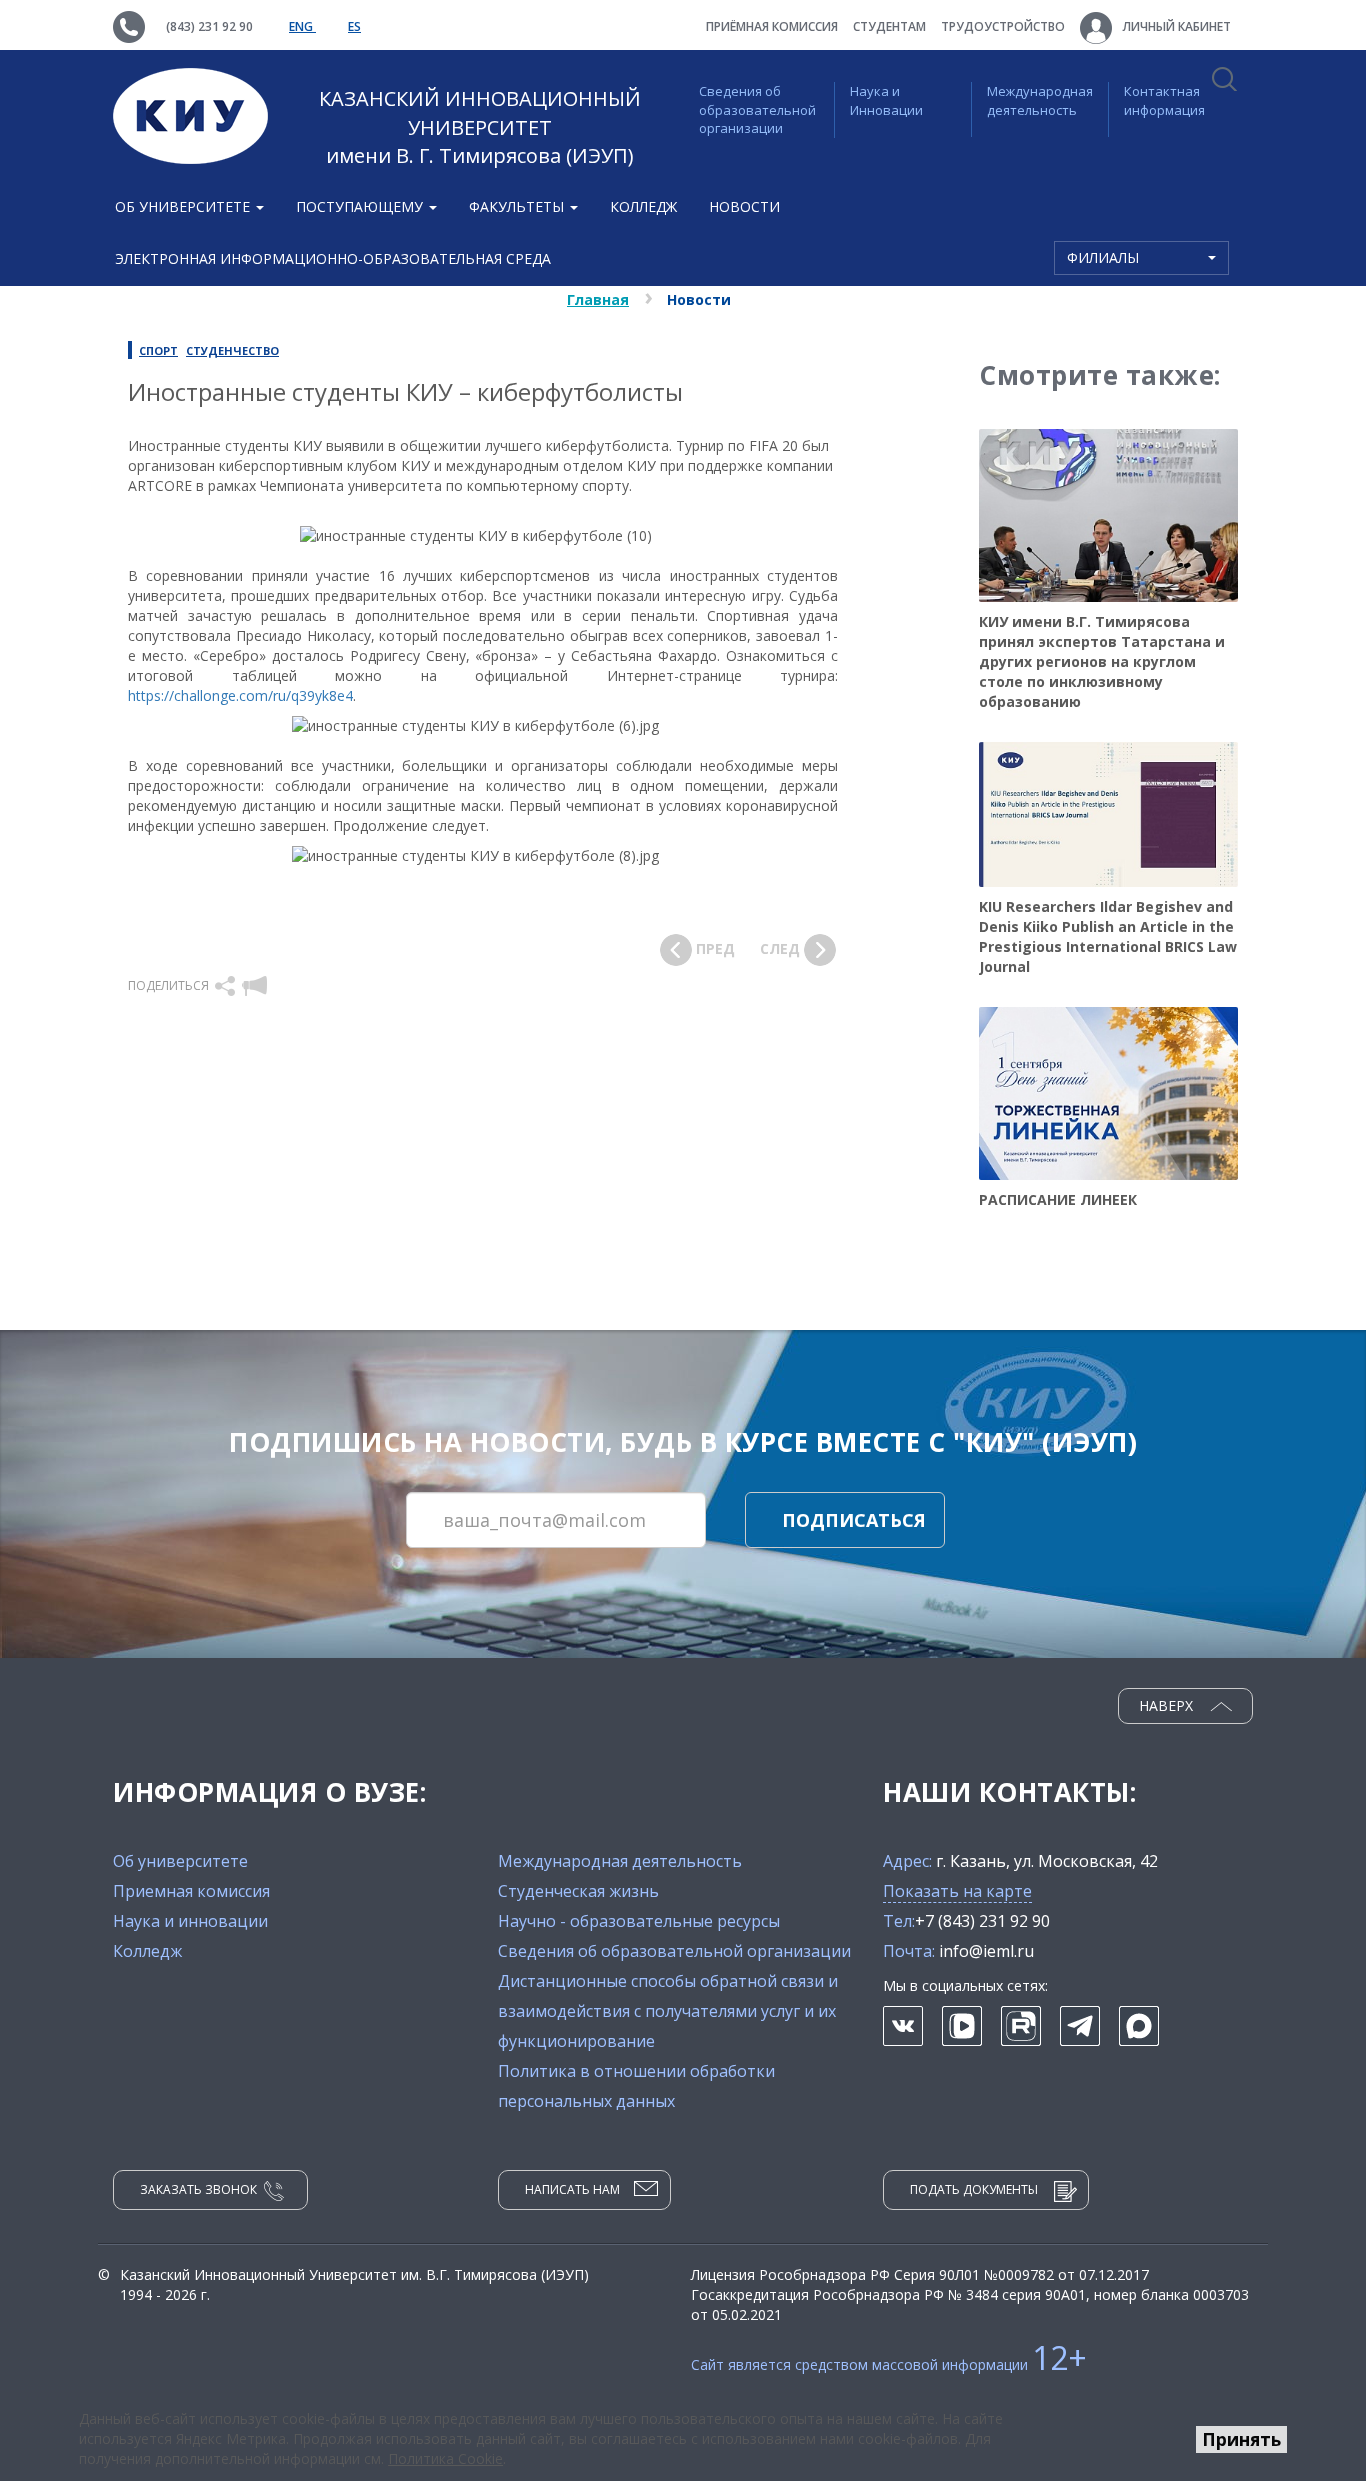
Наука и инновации (190, 1921)
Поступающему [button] (361, 206)
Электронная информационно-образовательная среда (333, 258)
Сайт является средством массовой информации (889, 2364)
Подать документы (974, 2189)
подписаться (854, 1520)
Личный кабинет (1175, 26)
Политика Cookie (445, 2458)
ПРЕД (713, 948)
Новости (744, 206)
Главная (598, 299)
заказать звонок (198, 2189)
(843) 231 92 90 (209, 26)
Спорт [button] (158, 350)
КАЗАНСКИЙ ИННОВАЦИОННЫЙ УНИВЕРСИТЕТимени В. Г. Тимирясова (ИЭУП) (480, 127)
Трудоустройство (1003, 26)
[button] (226, 985)
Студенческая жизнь (578, 1891)
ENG (302, 26)
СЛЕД (782, 948)
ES (354, 26)
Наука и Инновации (886, 100)
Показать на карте (957, 1891)
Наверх (1168, 1705)
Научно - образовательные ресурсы (639, 1921)
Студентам (889, 26)
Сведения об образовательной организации (757, 109)
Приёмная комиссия (772, 26)
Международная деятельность (1040, 100)
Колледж (643, 206)
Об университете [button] (184, 206)
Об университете (180, 1861)
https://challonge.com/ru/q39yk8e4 (240, 695)
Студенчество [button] (232, 350)
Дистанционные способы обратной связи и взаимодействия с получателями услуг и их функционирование (668, 2011)
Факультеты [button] (518, 206)
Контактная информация (1164, 100)
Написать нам (572, 2189)
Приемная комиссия (191, 1891)
